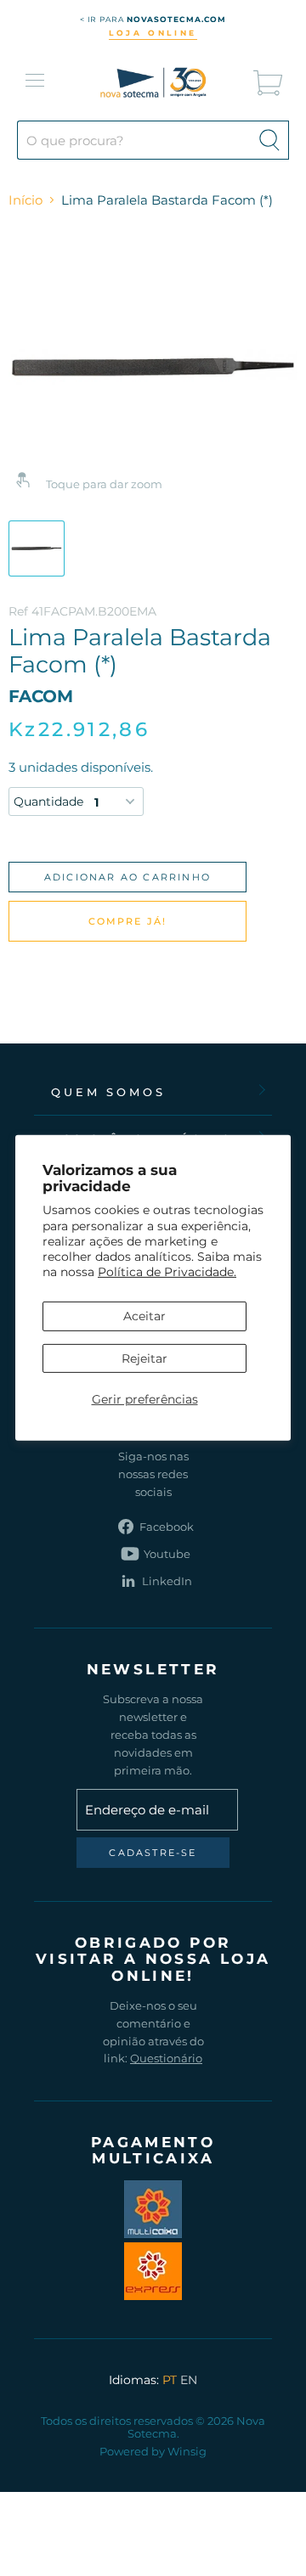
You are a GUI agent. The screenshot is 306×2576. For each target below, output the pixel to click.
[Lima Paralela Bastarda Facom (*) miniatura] (37, 548)
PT (170, 2380)
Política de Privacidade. (167, 1272)
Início (25, 200)
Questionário (166, 2058)
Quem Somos (108, 1092)
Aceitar (144, 1316)
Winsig (187, 2451)
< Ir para (153, 19)
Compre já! (128, 921)
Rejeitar (144, 1358)
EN (189, 2380)
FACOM (41, 696)
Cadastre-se (153, 1853)
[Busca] (269, 140)
